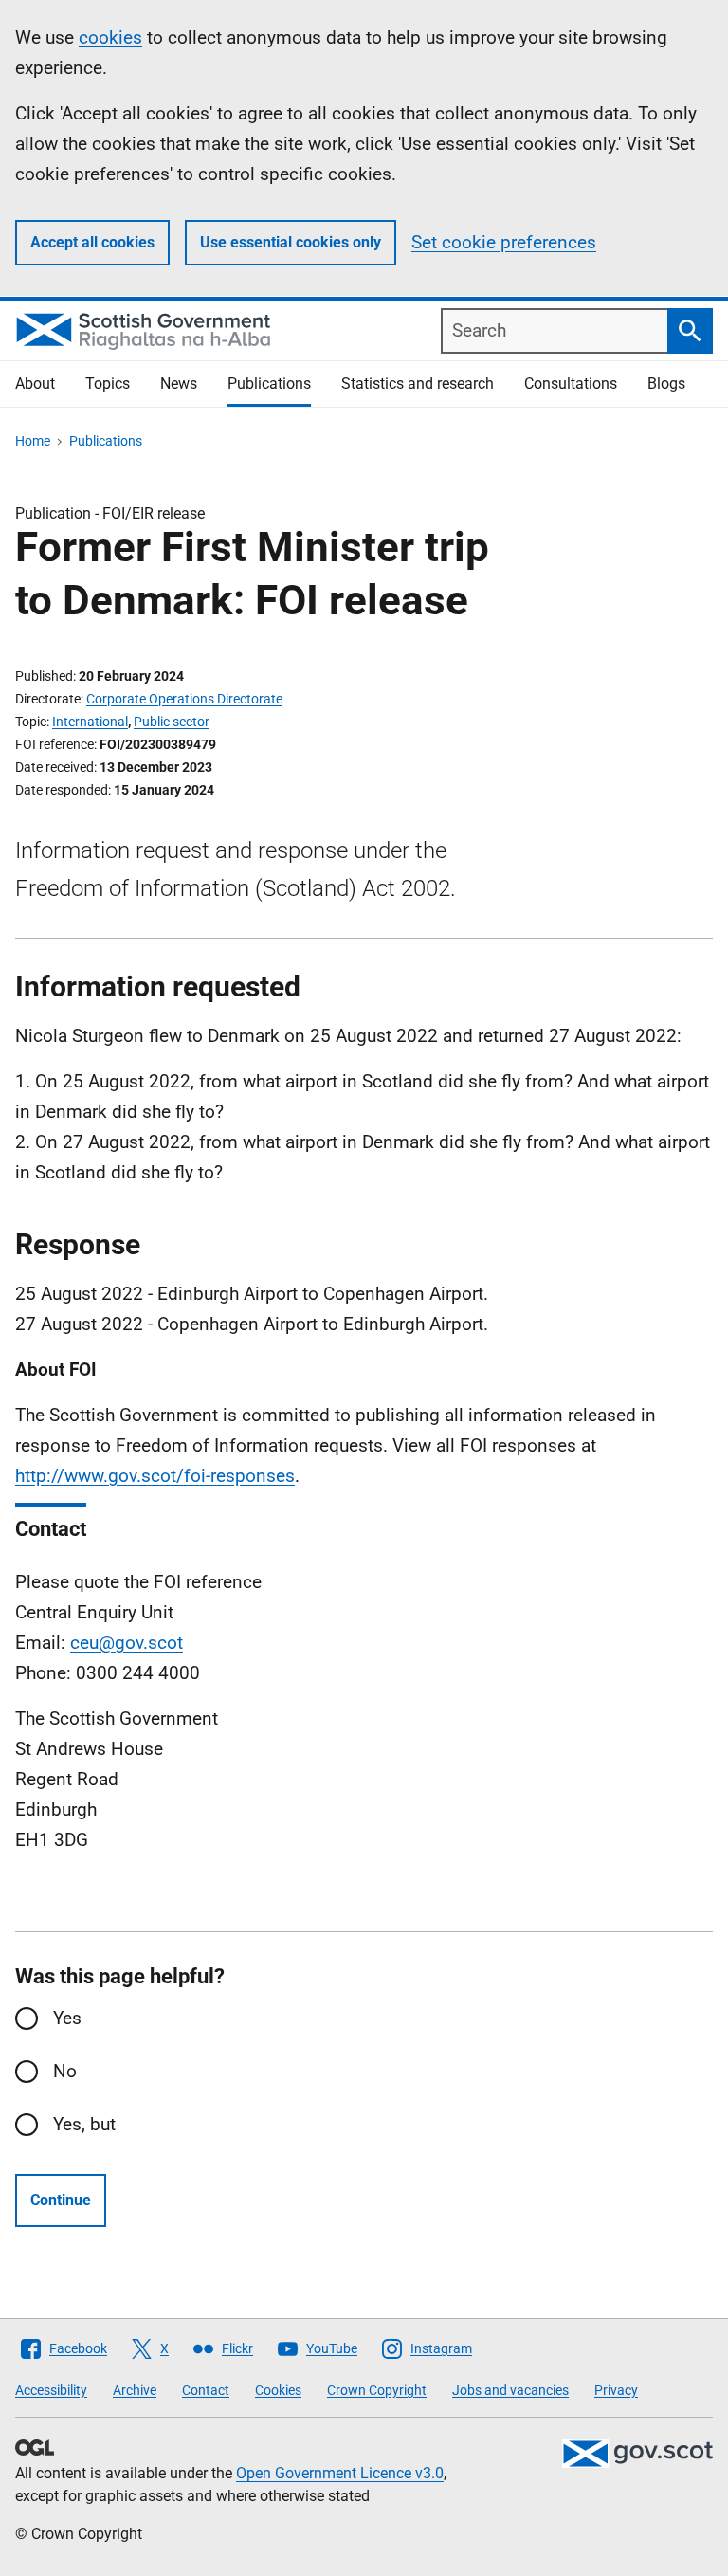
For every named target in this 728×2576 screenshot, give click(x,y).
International (90, 722)
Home (33, 441)
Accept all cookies (92, 242)
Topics (108, 384)
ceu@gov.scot (127, 1643)
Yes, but (84, 2124)
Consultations (571, 384)
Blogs (666, 384)
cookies (110, 37)
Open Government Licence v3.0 (340, 2473)
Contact (206, 2390)
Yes (67, 2018)
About (35, 384)
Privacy (616, 2390)
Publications (269, 384)
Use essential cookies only (291, 242)
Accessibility (51, 2390)
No (65, 2071)
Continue (61, 2200)
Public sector (172, 722)
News (179, 384)
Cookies (278, 2390)
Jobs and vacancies (510, 2390)
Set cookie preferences (504, 242)
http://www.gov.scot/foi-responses (155, 1476)
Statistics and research (418, 384)
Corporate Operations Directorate (184, 699)
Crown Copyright (377, 2390)
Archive (135, 2390)
